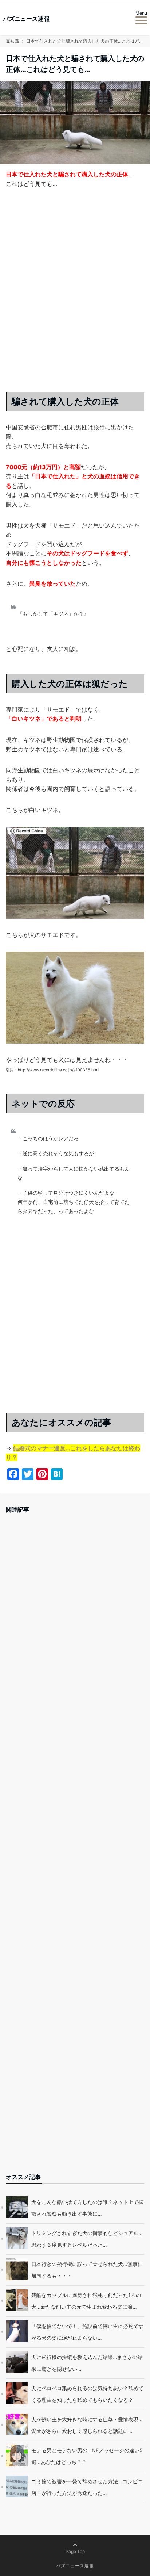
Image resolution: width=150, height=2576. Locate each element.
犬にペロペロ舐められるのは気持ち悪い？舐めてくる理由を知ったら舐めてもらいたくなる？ (87, 2394)
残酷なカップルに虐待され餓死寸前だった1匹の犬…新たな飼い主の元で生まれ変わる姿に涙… (86, 2301)
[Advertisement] (75, 296)
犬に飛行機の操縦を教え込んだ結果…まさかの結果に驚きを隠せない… (87, 2363)
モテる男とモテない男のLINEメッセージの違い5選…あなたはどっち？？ (87, 2456)
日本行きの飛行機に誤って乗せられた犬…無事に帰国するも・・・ (87, 2270)
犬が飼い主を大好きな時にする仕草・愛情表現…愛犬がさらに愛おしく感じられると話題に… (87, 2425)
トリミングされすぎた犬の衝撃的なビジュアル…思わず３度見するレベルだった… (87, 2239)
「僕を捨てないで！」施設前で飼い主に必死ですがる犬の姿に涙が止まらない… (87, 2332)
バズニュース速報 (26, 19)
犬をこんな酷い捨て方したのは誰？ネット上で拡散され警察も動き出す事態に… (87, 2208)
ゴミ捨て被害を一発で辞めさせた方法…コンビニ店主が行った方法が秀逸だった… (87, 2487)
